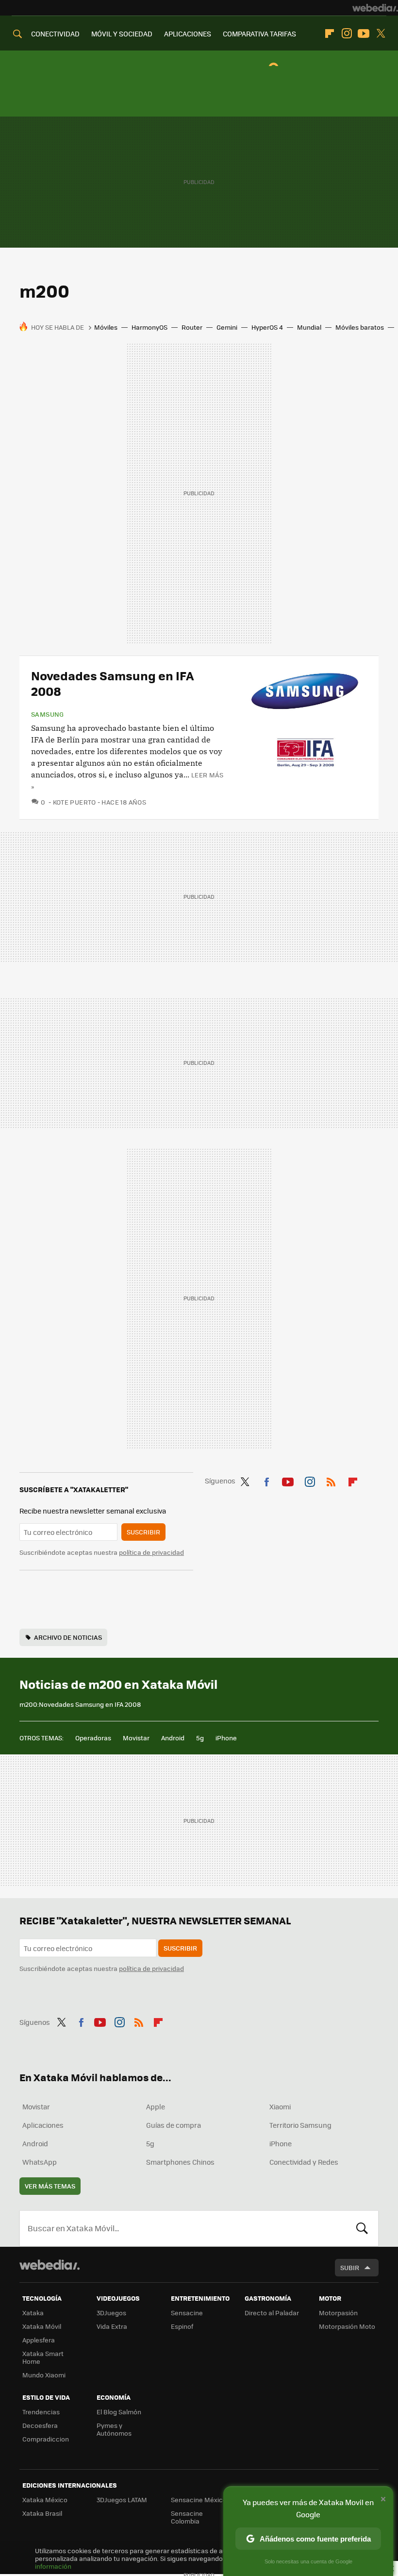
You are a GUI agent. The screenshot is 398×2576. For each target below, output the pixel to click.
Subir (350, 2267)
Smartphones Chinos (180, 2162)
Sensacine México (199, 2500)
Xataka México (45, 2500)
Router (192, 327)
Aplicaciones (43, 2125)
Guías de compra (174, 2125)
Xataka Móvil (42, 2326)
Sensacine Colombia (187, 2517)
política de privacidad (151, 1552)
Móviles (106, 327)
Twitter (381, 34)
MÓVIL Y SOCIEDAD (122, 34)
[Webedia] (375, 8)
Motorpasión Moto (347, 2326)
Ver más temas (50, 2186)
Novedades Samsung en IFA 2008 (113, 683)
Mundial (309, 327)
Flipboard (330, 34)
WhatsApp (40, 2162)
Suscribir (143, 1532)
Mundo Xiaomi (44, 2375)
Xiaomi (280, 2106)
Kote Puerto (75, 802)
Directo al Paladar (272, 2313)
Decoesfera (40, 2425)
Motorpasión (338, 2313)
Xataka (33, 2313)
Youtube (364, 34)
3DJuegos (111, 2313)
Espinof (182, 2326)
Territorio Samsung (300, 2125)
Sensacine (187, 2313)
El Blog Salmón (119, 2412)
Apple (156, 2106)
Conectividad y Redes (304, 2162)
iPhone (226, 1738)
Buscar (362, 2228)
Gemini (227, 327)
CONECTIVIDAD (55, 34)
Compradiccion (46, 2439)
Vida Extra (112, 2326)
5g (200, 1738)
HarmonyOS (149, 327)
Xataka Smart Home (43, 2357)
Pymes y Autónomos (114, 2429)
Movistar (136, 1738)
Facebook (266, 1480)
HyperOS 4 (267, 327)
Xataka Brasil (42, 2513)
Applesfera (39, 2340)
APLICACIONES (188, 34)
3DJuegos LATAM (122, 2500)
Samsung (48, 714)
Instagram (347, 34)
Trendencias (41, 2412)
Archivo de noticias (68, 1637)
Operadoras (93, 1738)
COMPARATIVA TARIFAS (259, 34)
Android (173, 1738)
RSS (331, 1480)
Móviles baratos (360, 327)
